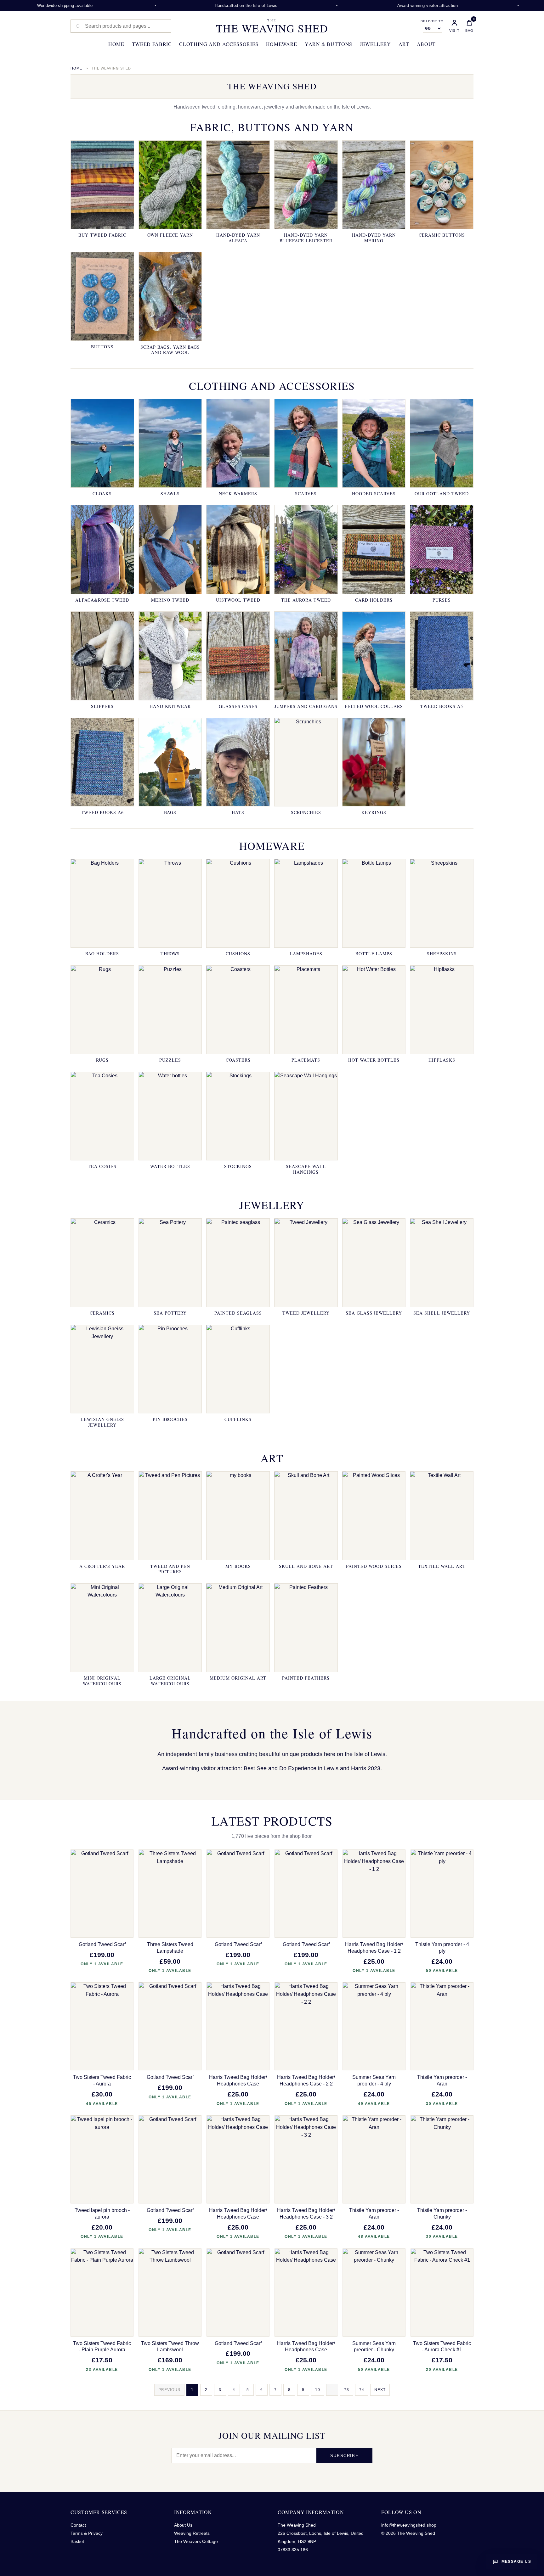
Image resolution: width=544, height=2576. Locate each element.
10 (318, 2390)
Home (116, 44)
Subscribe (344, 2456)
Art (404, 44)
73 (347, 2390)
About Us (183, 2525)
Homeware (282, 44)
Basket (77, 2541)
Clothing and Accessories (219, 44)
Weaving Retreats (192, 2533)
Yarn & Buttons (329, 44)
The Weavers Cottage (196, 2541)
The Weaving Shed (272, 26)
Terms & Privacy (87, 2533)
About (426, 44)
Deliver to (432, 21)
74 (362, 2390)
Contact (78, 2525)
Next (380, 2390)
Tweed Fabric (152, 44)
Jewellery (375, 44)
